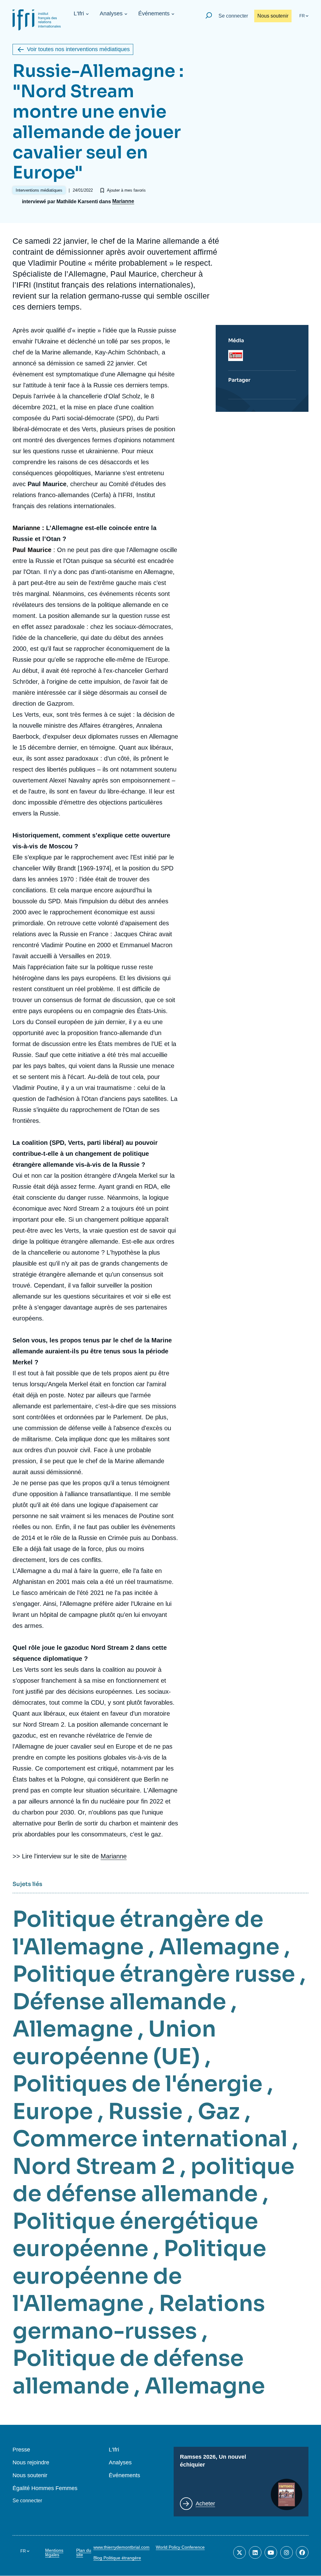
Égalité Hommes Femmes (45, 2488)
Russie (145, 2111)
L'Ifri (79, 13)
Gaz (219, 2111)
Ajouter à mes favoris (126, 190)
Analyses (111, 13)
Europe (53, 2111)
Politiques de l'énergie (137, 2084)
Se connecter (233, 16)
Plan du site (84, 2552)
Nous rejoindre (31, 2463)
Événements (154, 13)
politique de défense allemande (153, 2180)
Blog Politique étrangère (117, 2558)
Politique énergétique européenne (135, 2235)
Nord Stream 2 (94, 2166)
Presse (21, 2450)
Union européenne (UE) (114, 2043)
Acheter (205, 2504)
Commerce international (150, 2139)
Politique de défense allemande (128, 2372)
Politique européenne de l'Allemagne (139, 2276)
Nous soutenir (273, 16)
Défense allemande (119, 2002)
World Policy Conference (180, 2547)
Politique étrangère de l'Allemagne (138, 1933)
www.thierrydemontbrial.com (121, 2547)
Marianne (123, 201)
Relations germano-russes (139, 2317)
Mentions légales (54, 2552)
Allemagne (219, 1947)
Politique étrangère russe (154, 1974)
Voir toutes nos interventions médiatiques (78, 49)
